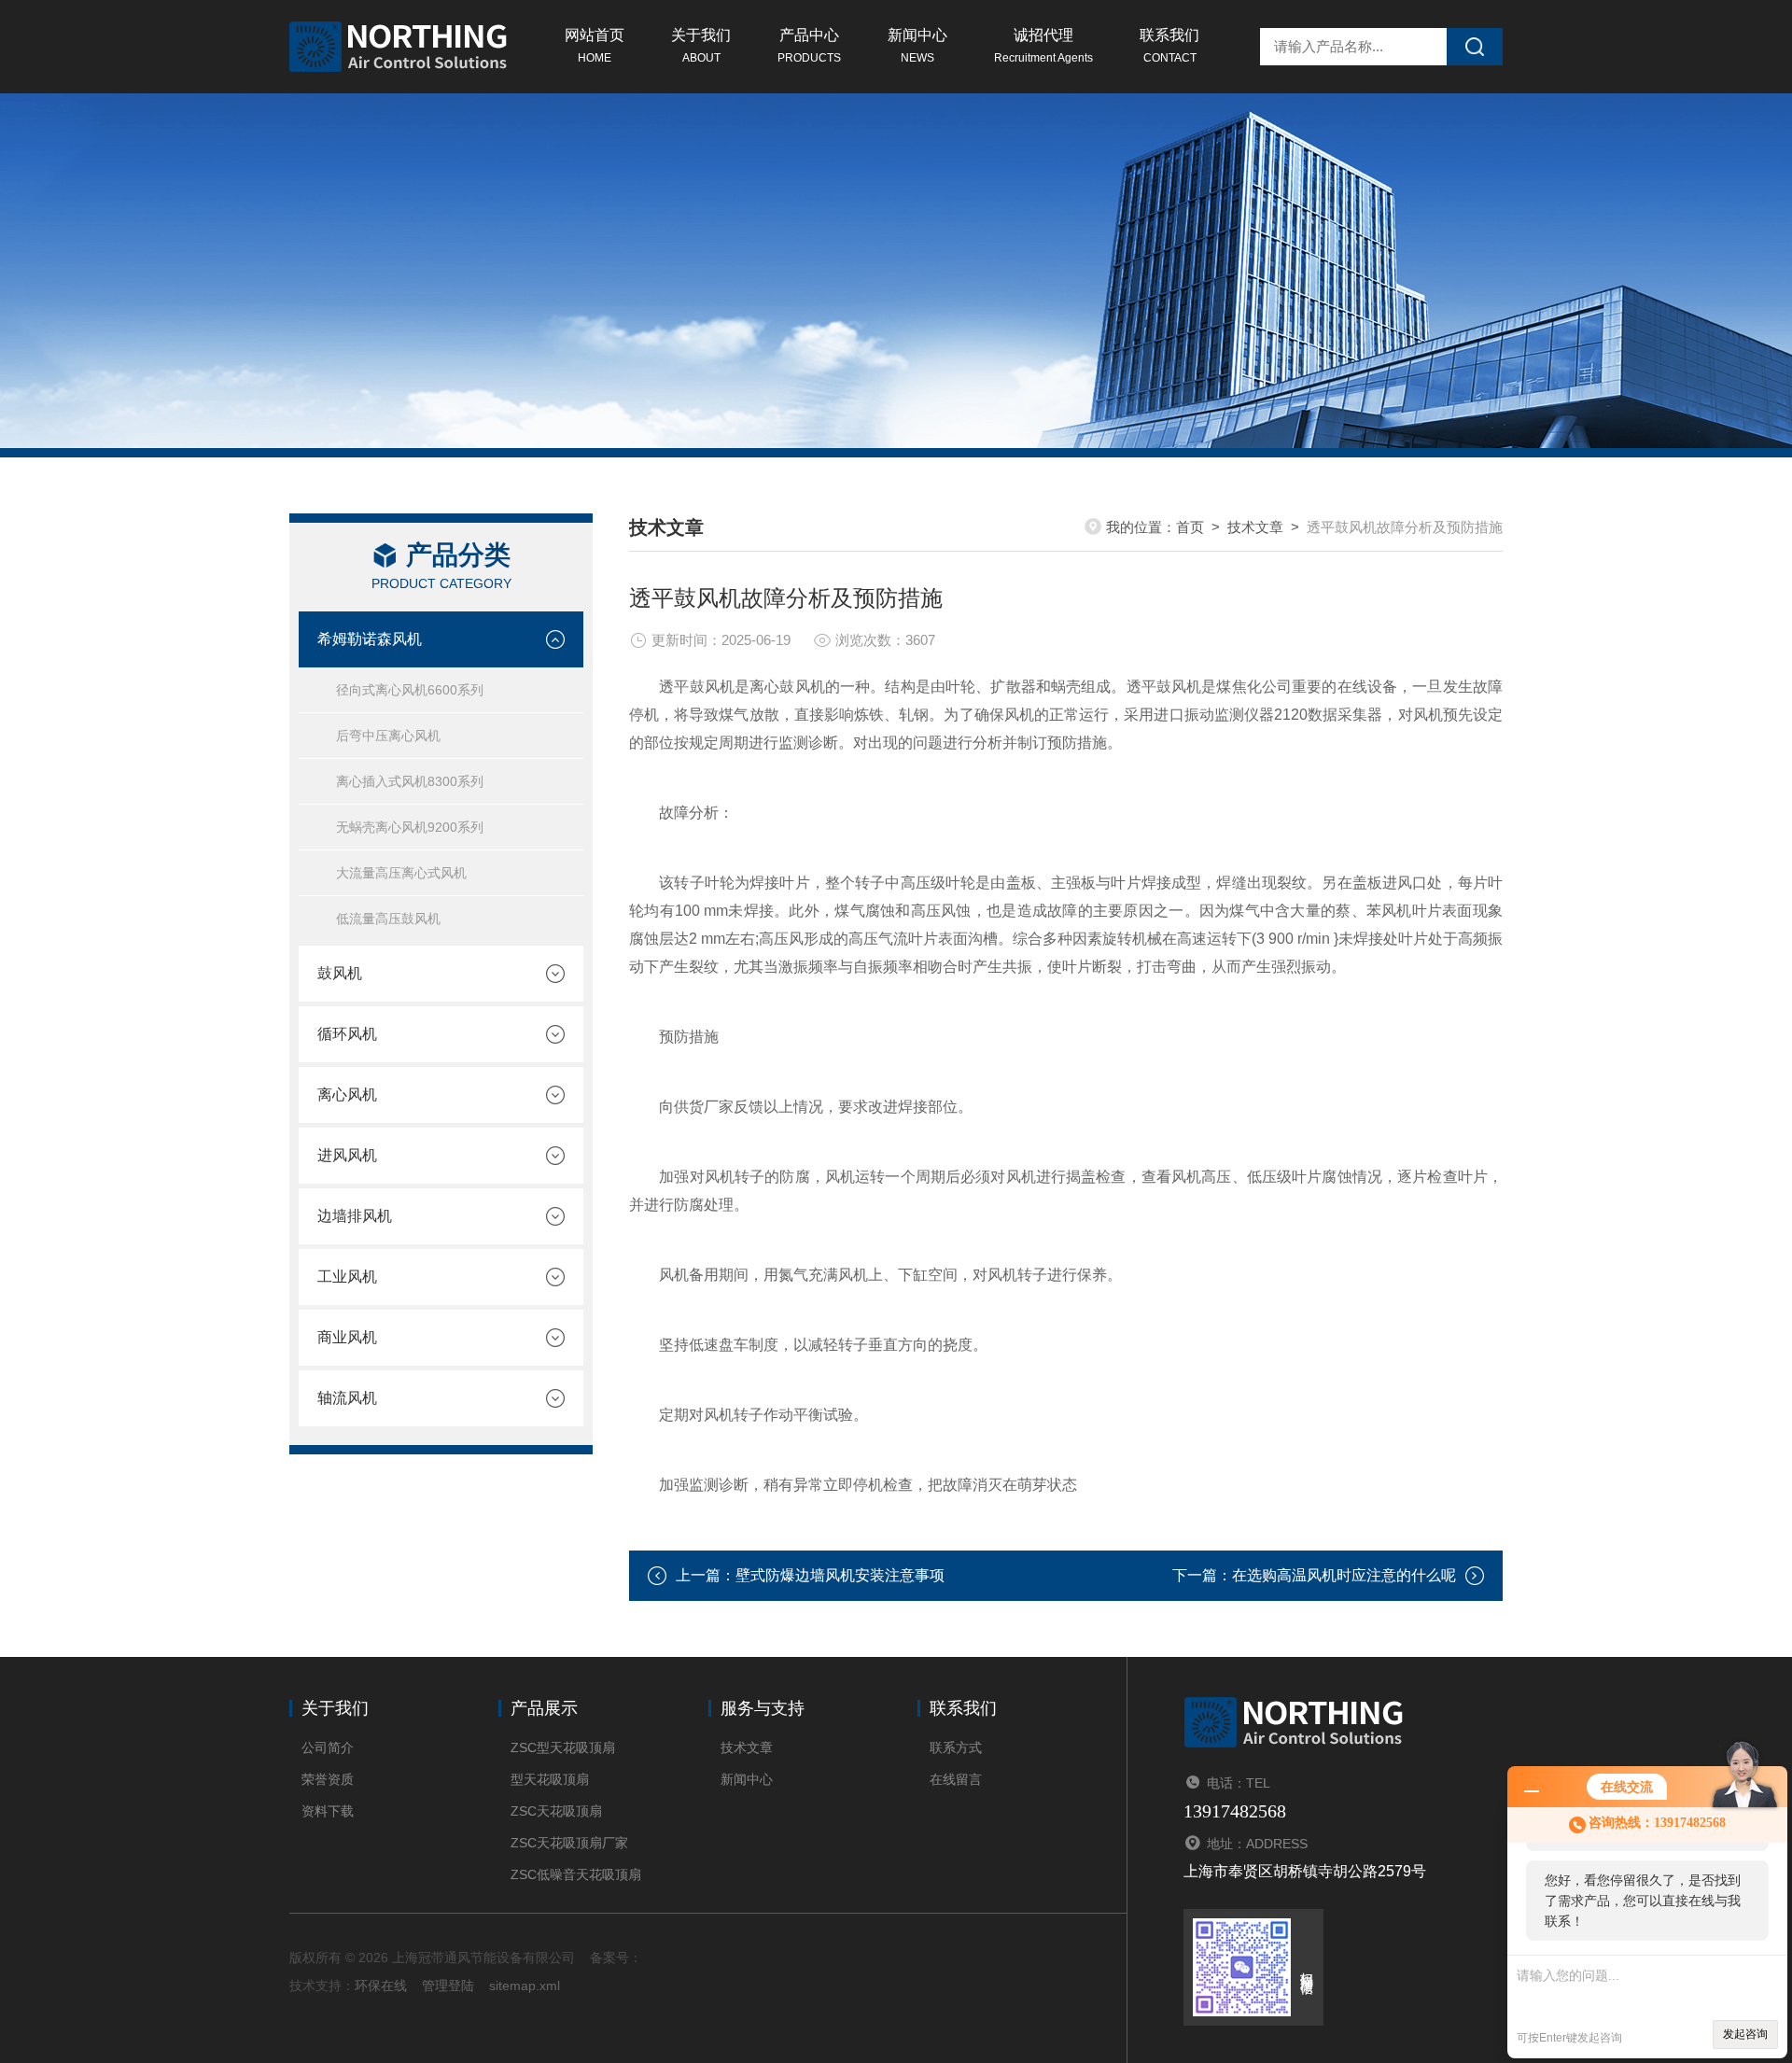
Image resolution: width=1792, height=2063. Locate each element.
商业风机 (347, 1337)
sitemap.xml (525, 1986)
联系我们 (1169, 46)
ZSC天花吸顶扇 (556, 1811)
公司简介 (328, 1747)
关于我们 (701, 46)
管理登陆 (448, 1986)
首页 (1190, 527)
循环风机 (347, 1034)
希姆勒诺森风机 (370, 639)
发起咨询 (1745, 2034)
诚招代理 (1043, 46)
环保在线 (381, 1986)
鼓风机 (340, 973)
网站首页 (595, 46)
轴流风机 (347, 1398)
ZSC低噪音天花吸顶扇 (576, 1874)
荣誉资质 (328, 1779)
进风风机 (347, 1155)
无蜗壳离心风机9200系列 (410, 827)
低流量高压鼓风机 (388, 919)
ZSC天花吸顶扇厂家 (569, 1843)
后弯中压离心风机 (388, 736)
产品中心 (809, 46)
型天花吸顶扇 (550, 1779)
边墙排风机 (355, 1216)
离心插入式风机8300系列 (410, 781)
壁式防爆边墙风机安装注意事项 (840, 1575)
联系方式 (956, 1747)
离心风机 (347, 1095)
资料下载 (328, 1811)
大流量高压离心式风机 (401, 873)
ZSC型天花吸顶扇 (563, 1747)
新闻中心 (917, 46)
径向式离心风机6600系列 (410, 690)
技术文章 (1255, 527)
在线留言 (956, 1779)
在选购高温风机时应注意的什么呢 (1344, 1575)
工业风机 (347, 1277)
